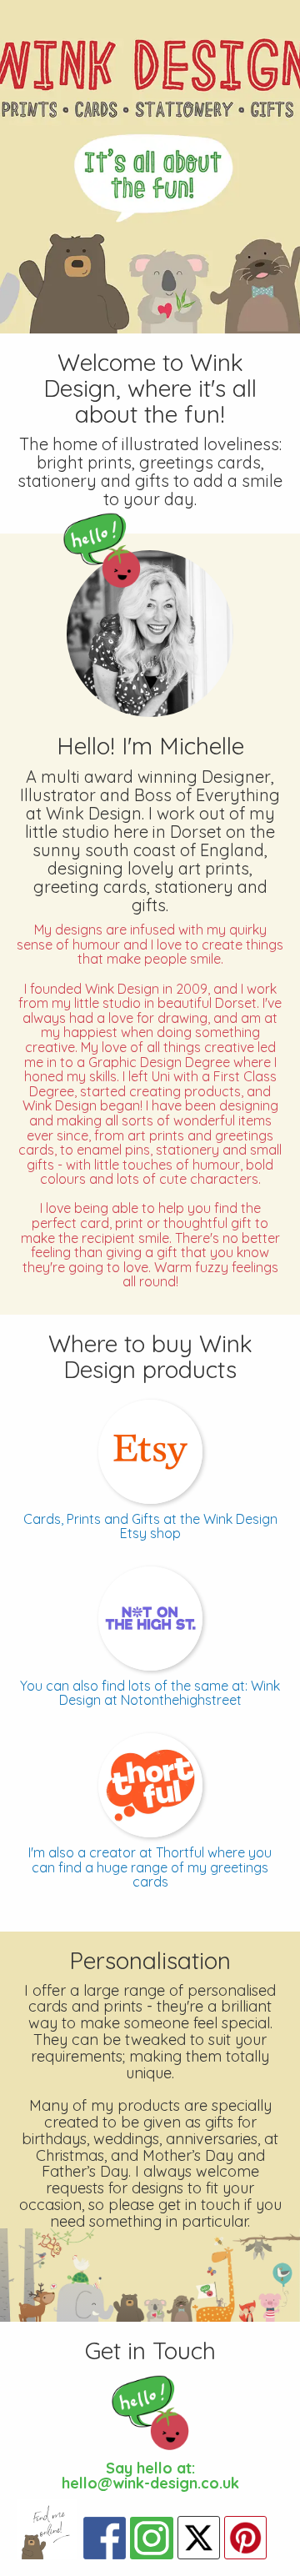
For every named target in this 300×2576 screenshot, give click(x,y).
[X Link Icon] (199, 2538)
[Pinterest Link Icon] (245, 2538)
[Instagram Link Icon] (151, 2538)
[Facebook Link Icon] (105, 2538)
